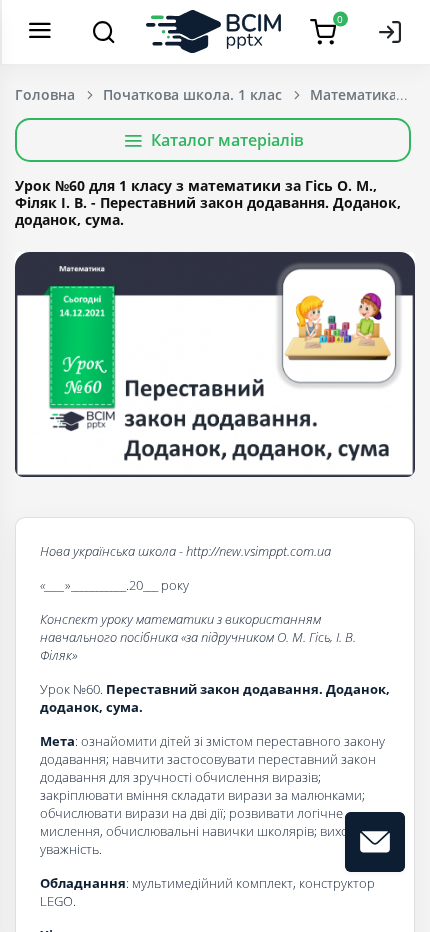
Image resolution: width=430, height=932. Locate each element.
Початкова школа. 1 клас (192, 94)
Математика (353, 94)
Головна (45, 94)
